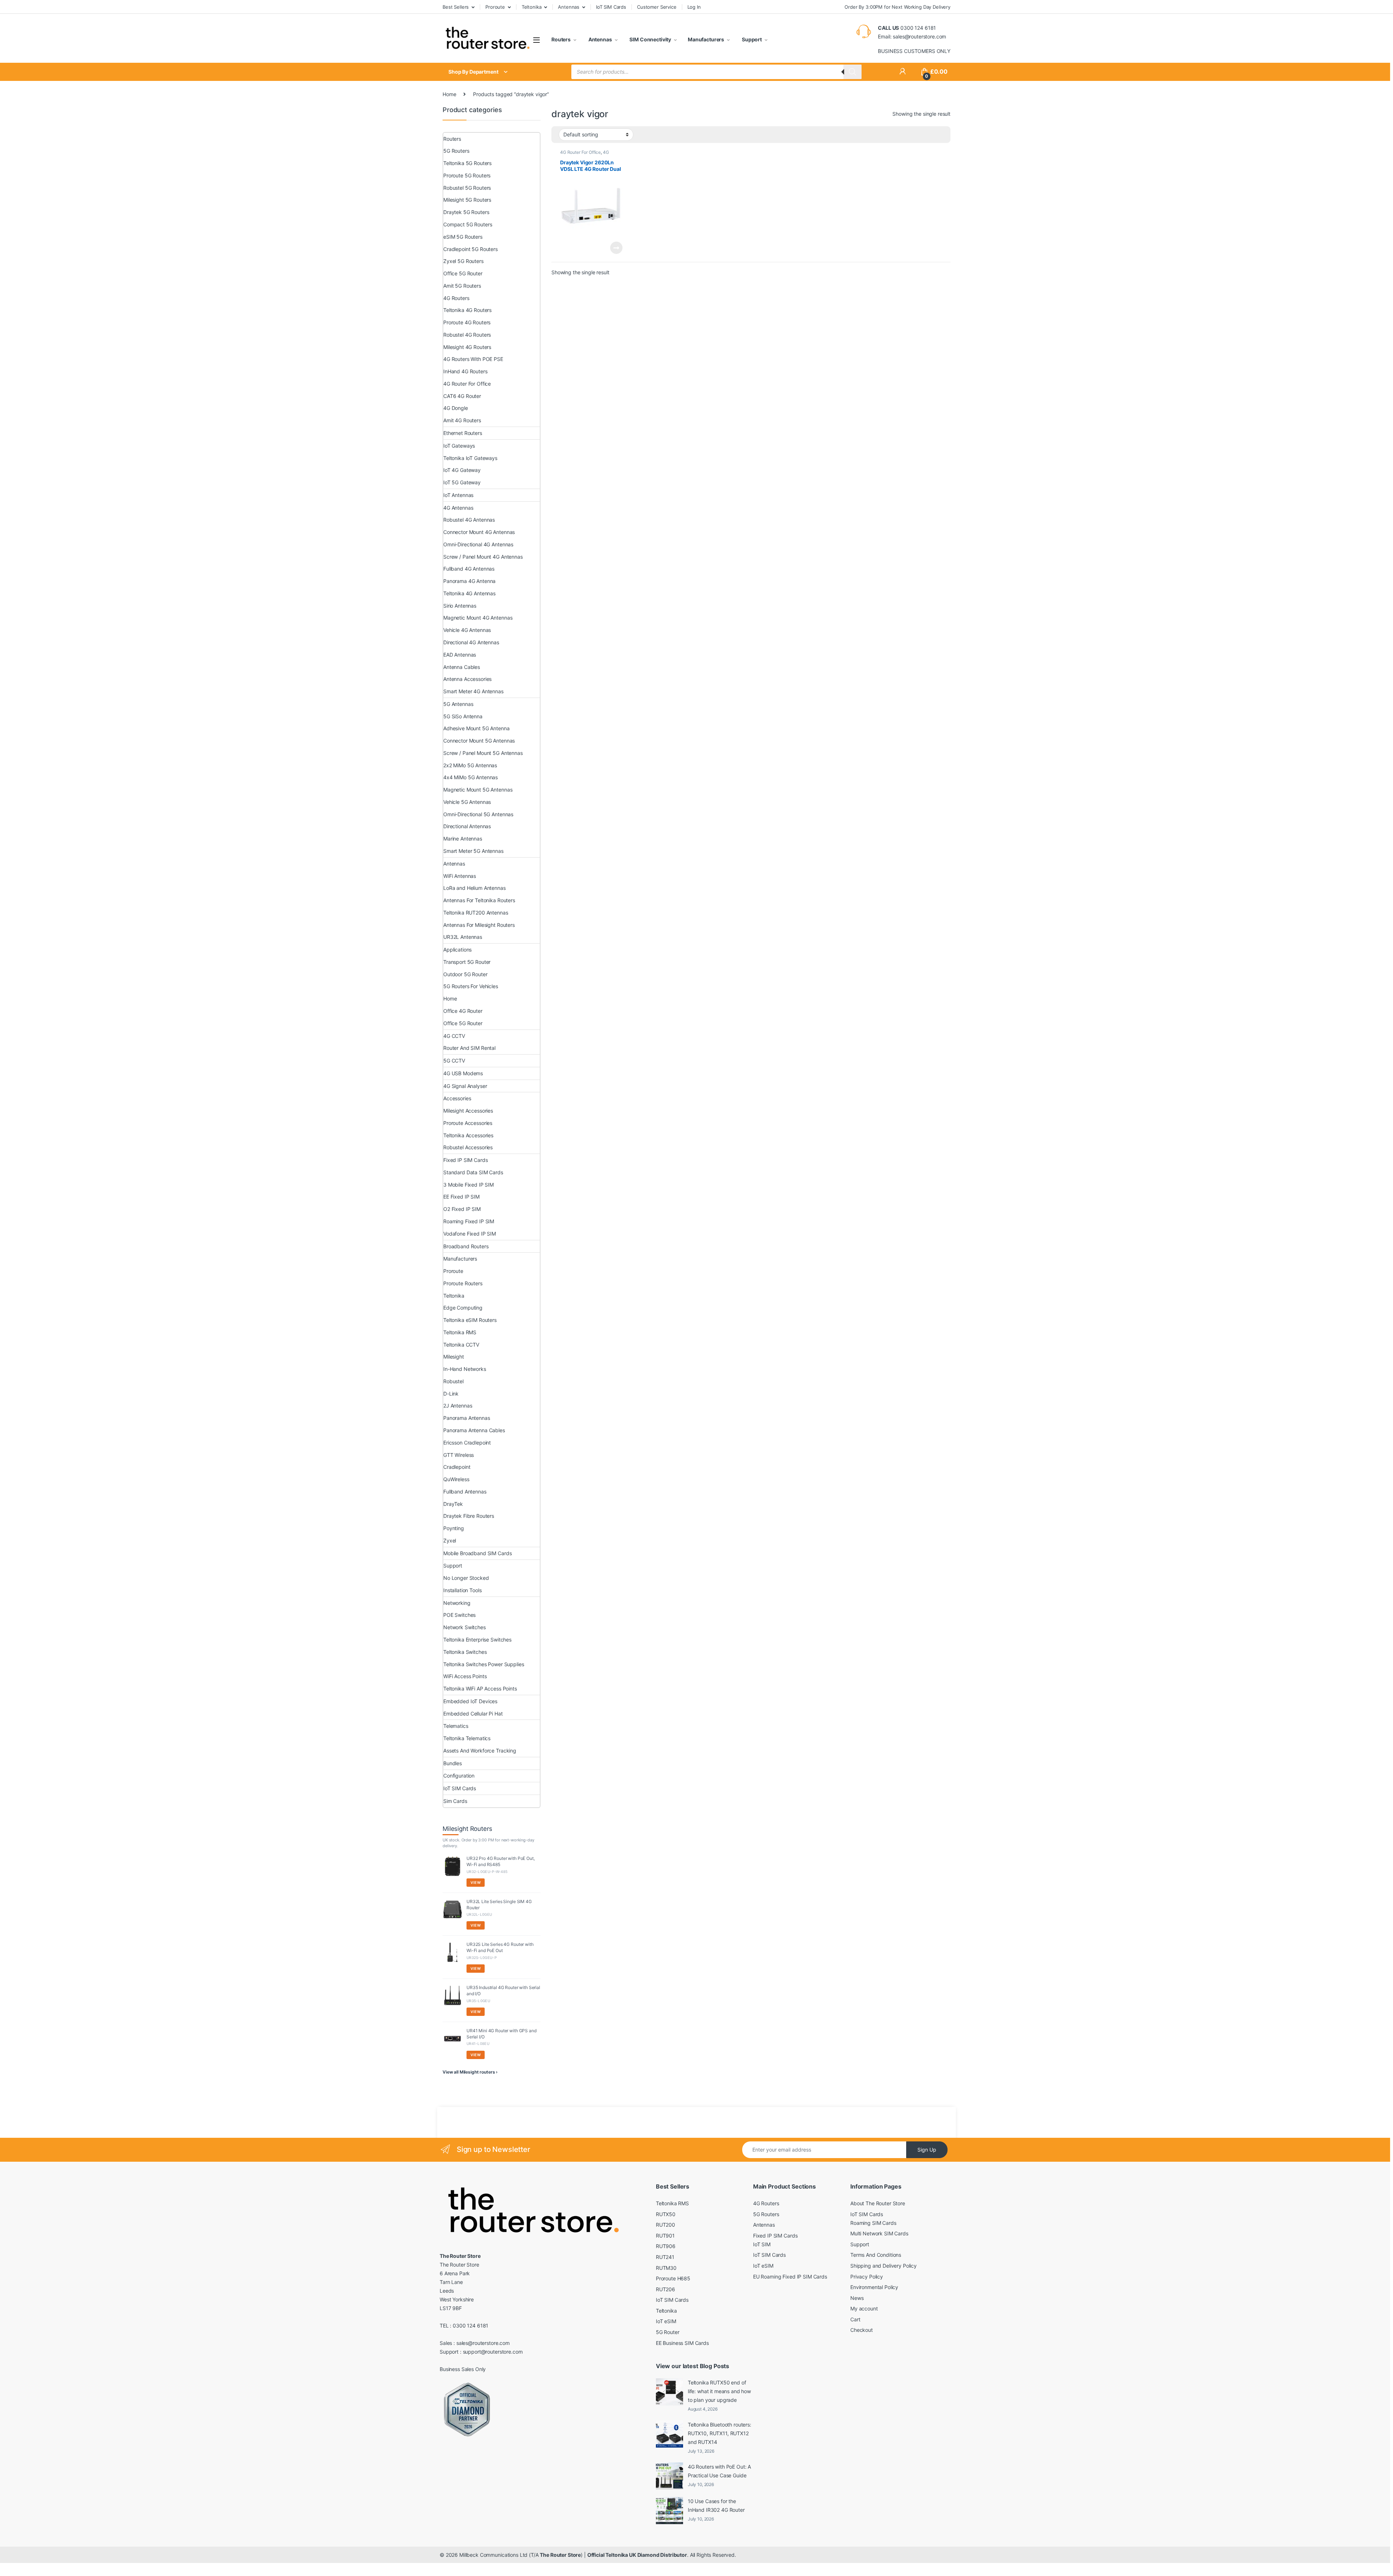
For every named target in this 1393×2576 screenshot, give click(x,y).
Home (449, 94)
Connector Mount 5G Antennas (479, 741)
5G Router (668, 2332)
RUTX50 (666, 2214)
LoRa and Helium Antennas (474, 888)
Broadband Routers (466, 1246)
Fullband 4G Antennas (469, 569)
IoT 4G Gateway (462, 470)
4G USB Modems (463, 1073)
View (476, 1882)
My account (864, 2308)
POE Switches (459, 1615)
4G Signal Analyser (465, 1086)
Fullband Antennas (465, 1492)
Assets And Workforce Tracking (480, 1751)
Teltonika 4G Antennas (469, 593)
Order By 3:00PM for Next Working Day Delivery (897, 7)
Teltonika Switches (465, 1652)
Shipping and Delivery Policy (884, 2266)
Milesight (454, 1357)
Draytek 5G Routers (466, 212)
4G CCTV (454, 1036)
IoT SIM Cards (611, 7)
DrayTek (453, 1504)
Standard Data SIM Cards (473, 1172)
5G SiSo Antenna (463, 716)
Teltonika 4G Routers (467, 310)
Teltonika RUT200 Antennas (476, 913)
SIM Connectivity (650, 39)
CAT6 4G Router (462, 396)
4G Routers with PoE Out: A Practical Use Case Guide (719, 2471)
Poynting (454, 1528)
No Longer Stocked (466, 1578)
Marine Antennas (463, 839)
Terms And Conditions (876, 2255)
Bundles (453, 1763)
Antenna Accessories (467, 679)
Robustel (453, 1381)
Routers (561, 39)
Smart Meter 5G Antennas (473, 851)
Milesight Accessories (468, 1111)
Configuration (459, 1776)
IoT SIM (762, 2244)
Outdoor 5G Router (465, 974)
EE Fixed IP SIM (461, 1197)
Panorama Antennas (467, 1418)
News (857, 2298)
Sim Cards (455, 1801)
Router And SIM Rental (469, 1048)
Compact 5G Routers (468, 224)
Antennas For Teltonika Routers (479, 900)
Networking (457, 1603)
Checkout (862, 2330)
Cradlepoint (457, 1467)
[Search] (852, 72)
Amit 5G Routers (462, 286)
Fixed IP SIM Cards (465, 1160)
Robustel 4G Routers (467, 335)
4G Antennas (458, 508)
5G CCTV (454, 1061)
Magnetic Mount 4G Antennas (478, 618)
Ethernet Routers (463, 433)
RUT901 (665, 2236)
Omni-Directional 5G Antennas (478, 814)
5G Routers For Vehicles (471, 986)
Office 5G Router (463, 273)
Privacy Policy (867, 2277)
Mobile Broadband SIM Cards (477, 1553)
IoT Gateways (459, 446)
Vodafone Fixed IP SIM (470, 1234)
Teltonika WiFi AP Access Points (480, 1688)
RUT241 (665, 2257)
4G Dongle (456, 408)
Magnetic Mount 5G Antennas (478, 790)
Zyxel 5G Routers (463, 261)
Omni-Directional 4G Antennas (478, 544)
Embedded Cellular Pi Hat (473, 1714)
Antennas (569, 7)
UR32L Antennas (463, 937)
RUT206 (665, 2289)
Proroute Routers (463, 1283)
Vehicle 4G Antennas (467, 630)
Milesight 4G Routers (467, 347)
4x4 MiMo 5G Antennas (471, 777)
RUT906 (666, 2246)
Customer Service (657, 7)
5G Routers (456, 151)
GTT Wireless (459, 1455)
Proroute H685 (673, 2278)
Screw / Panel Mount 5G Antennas (483, 753)
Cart (855, 2319)
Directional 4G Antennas (471, 642)
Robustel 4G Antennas (469, 520)
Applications (457, 950)
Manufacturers (706, 39)
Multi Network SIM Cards (879, 2233)
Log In (694, 7)
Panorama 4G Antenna (469, 581)
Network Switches (465, 1627)
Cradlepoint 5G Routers (471, 249)
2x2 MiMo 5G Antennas (470, 765)
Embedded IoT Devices (470, 1701)
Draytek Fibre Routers (469, 1516)
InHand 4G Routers (465, 371)
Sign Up (927, 2150)
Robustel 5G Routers (467, 188)
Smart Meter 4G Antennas (473, 691)
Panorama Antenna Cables (474, 1430)
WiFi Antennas (460, 876)
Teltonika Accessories (468, 1135)
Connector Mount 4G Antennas (479, 532)
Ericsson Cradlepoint (467, 1443)
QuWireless (456, 1479)
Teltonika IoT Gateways (470, 458)
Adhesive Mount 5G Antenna (476, 728)
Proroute (495, 7)
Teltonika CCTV (461, 1345)
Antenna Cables (462, 667)
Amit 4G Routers (462, 420)
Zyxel (450, 1540)
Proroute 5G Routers (467, 175)
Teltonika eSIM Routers (470, 1320)
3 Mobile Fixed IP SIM (469, 1185)
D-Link (451, 1394)
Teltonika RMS (460, 1332)
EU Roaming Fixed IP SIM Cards (790, 2277)
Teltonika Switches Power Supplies (484, 1664)
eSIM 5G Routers (463, 237)
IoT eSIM (666, 2321)
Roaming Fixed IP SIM (469, 1221)
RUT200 (665, 2225)
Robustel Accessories (468, 1147)
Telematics (456, 1726)
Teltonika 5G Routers (467, 163)
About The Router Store (878, 2203)
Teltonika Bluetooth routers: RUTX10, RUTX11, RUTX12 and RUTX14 (720, 2433)
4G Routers (456, 298)
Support (751, 39)
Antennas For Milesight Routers (479, 925)
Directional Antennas (467, 826)
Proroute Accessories (468, 1123)
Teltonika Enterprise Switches (477, 1640)
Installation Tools (462, 1590)
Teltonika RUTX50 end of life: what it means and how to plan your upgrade (719, 2391)
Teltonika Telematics (467, 1738)
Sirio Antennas (460, 606)
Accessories (457, 1098)
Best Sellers (456, 7)
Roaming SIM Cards (873, 2223)
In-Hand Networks (465, 1369)
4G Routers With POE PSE (473, 359)
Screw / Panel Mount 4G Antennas (483, 557)
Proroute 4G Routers (467, 322)
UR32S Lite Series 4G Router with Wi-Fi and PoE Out (500, 1947)
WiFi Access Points (465, 1676)
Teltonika (532, 7)
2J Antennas (458, 1406)
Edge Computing (463, 1308)
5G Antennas (458, 704)
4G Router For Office (580, 152)
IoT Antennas (458, 495)
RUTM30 (666, 2268)
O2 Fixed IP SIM (462, 1209)
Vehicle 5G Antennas (467, 802)
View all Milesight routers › (470, 2072)
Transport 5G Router (467, 962)
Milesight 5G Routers (467, 200)
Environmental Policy (874, 2287)
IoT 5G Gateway (462, 482)
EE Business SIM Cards (682, 2343)
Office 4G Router (463, 1011)
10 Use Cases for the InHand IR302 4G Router (716, 2505)
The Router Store (560, 2555)
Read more (616, 248)
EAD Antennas (460, 655)
